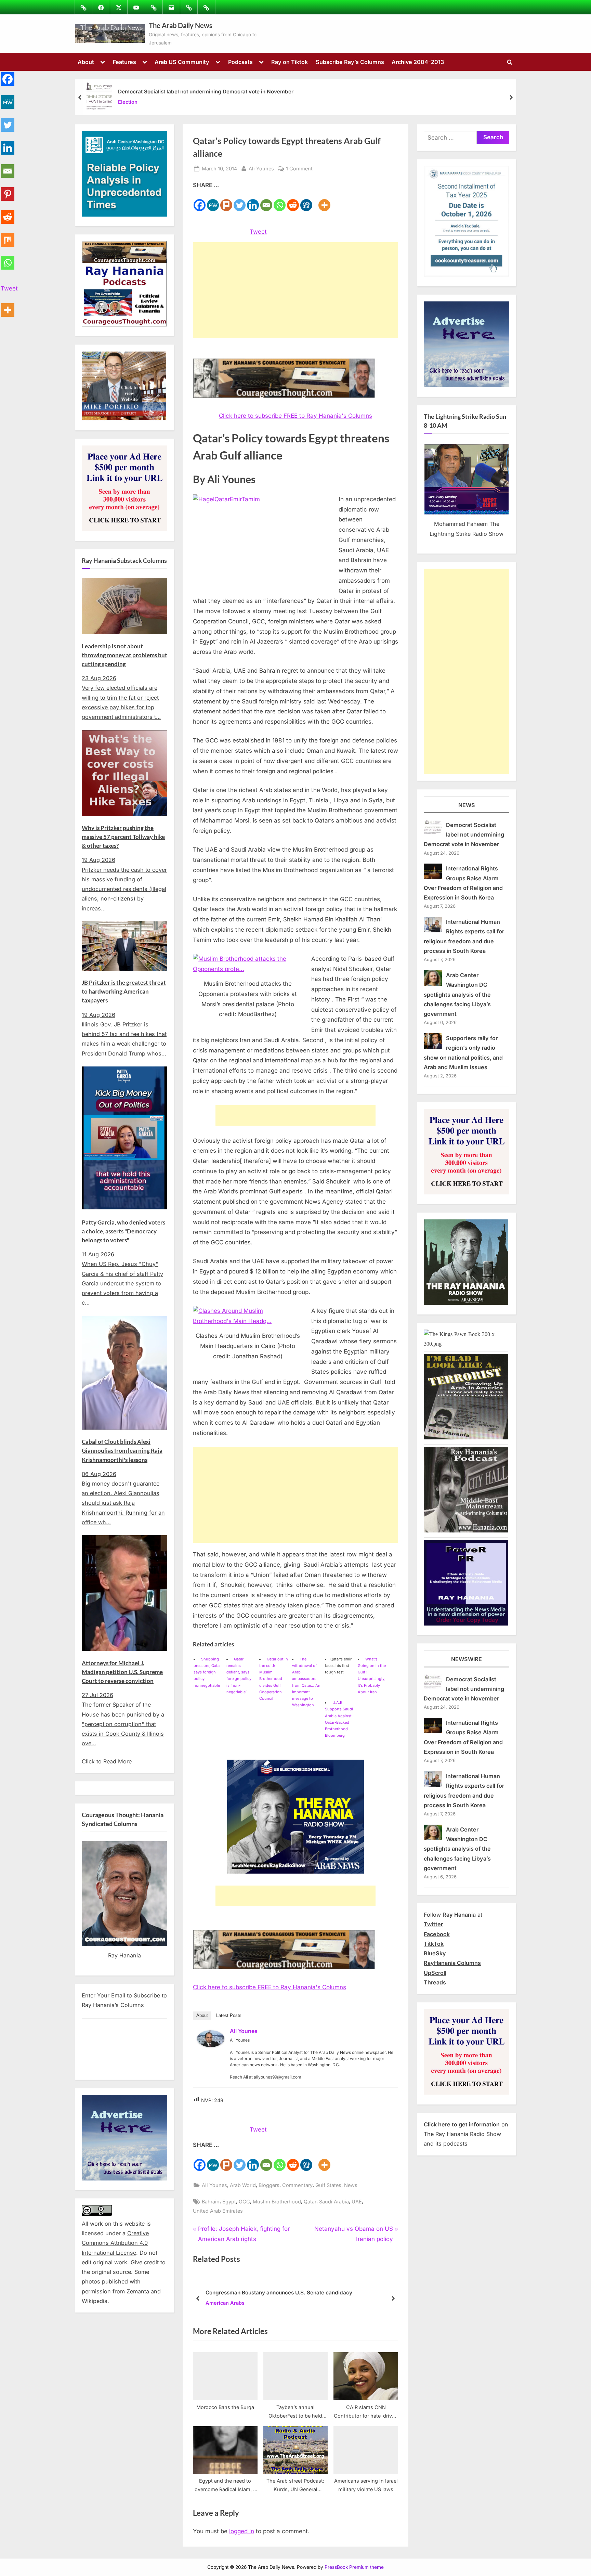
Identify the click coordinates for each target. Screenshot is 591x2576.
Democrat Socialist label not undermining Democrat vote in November (206, 92)
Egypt (229, 2202)
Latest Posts (229, 2015)
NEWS (467, 805)
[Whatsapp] (280, 201)
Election (128, 102)
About (86, 62)
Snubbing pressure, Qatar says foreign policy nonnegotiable (207, 1672)
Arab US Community (182, 62)
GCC (244, 2202)
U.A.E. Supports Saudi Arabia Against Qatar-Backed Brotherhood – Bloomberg (339, 1719)
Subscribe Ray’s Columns (350, 62)
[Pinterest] (8, 190)
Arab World (243, 2185)
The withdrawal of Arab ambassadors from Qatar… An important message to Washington (306, 1682)
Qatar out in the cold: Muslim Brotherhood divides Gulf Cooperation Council (274, 1679)
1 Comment (299, 169)
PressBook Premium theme (354, 2567)
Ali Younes (261, 168)
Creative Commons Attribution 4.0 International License (115, 2243)
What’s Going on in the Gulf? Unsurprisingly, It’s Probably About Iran (372, 1675)
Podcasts (240, 62)
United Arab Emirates (218, 2211)
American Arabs (225, 2303)
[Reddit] (293, 201)
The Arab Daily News (181, 25)
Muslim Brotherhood (277, 2202)
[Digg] (306, 201)
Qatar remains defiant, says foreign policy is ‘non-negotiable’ (239, 1675)
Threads (435, 1982)
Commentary (297, 2185)
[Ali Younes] (211, 2045)
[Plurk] (226, 201)
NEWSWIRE (467, 1659)
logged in (242, 2531)
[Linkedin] (253, 201)
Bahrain (211, 2202)
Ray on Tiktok (290, 62)
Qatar (310, 2202)
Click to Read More (107, 1761)
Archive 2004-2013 (418, 62)
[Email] (266, 201)
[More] (324, 201)
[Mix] (8, 236)
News (351, 2185)
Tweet (258, 232)
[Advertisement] (295, 290)
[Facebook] (200, 201)
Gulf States (328, 2185)
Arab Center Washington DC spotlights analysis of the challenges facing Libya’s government (457, 994)
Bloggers (269, 2185)
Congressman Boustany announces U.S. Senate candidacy (279, 2293)
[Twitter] (240, 201)
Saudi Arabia (334, 2202)
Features (124, 62)
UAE (357, 2202)
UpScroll (435, 1973)
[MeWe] (213, 201)
